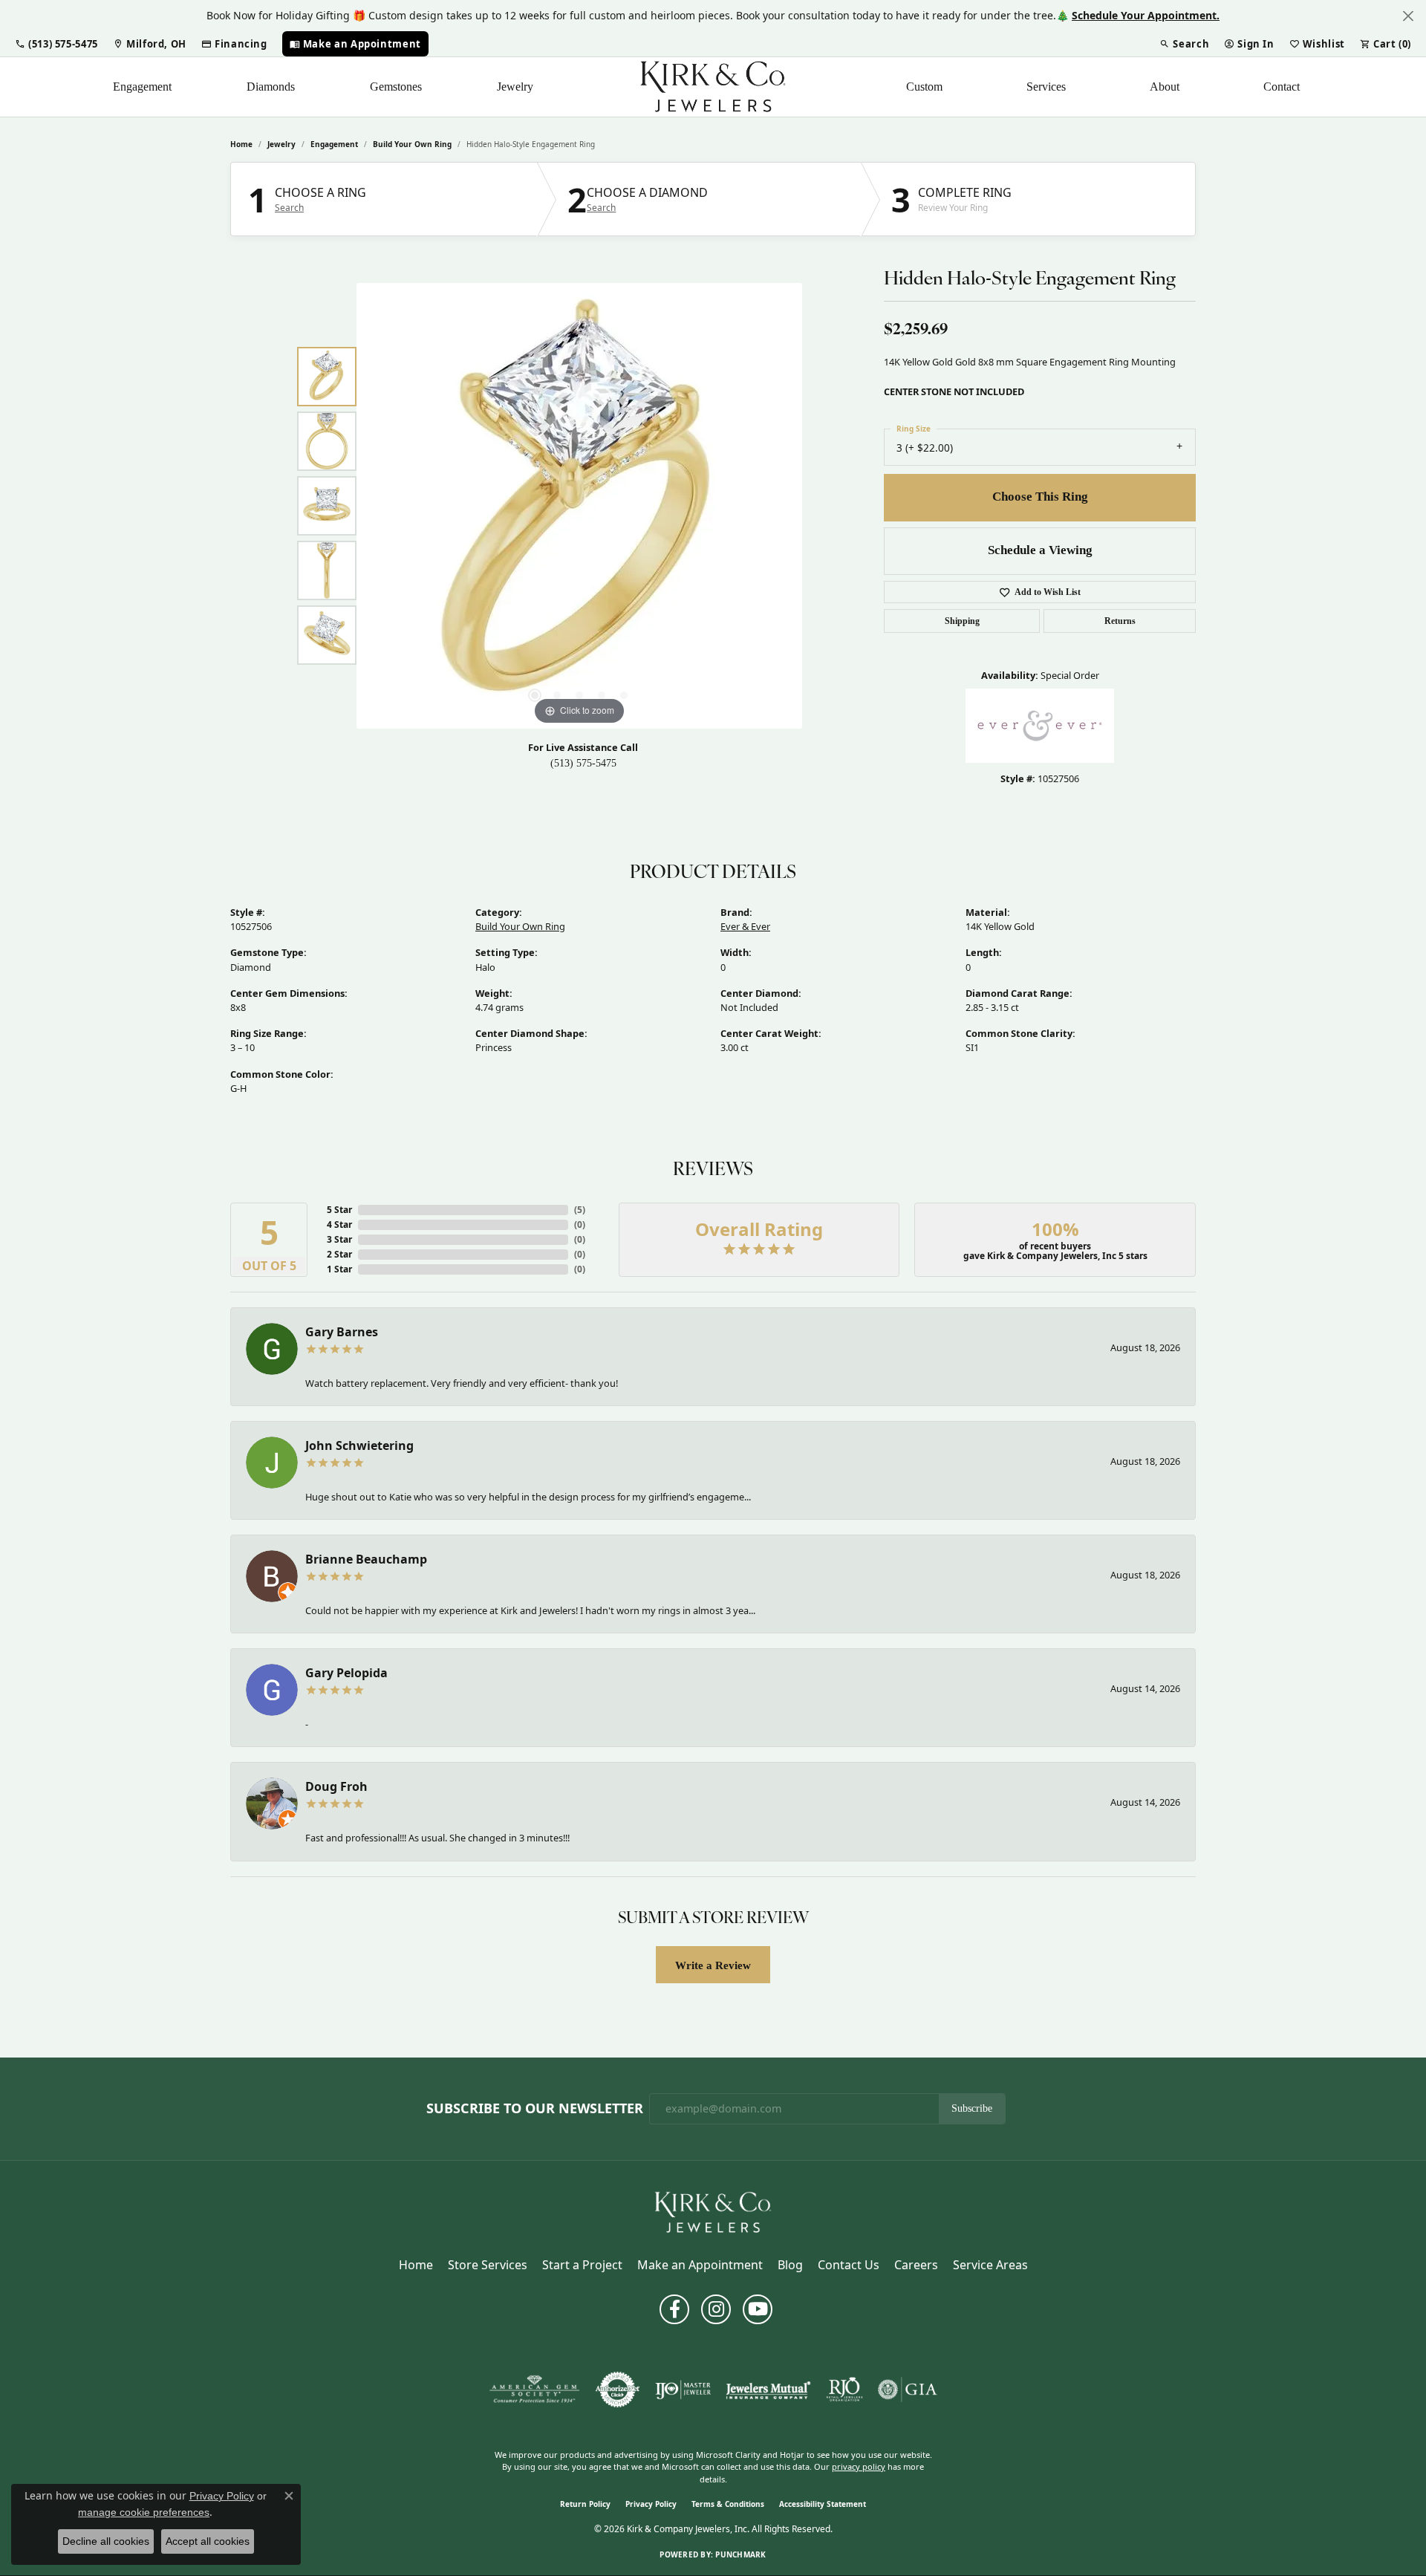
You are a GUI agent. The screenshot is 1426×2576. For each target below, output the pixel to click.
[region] (579, 506)
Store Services (488, 2265)
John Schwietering (359, 1445)
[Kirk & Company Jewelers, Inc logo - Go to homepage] (713, 87)
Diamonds (271, 87)
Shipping (962, 621)
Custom (924, 87)
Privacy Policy (651, 2504)
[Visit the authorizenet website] (618, 2390)
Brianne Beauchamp (366, 1559)
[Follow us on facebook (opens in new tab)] (674, 2309)
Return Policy (585, 2504)
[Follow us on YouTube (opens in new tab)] (758, 2309)
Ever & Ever (745, 926)
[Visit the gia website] (908, 2390)
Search (289, 208)
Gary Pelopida (346, 1673)
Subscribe (972, 2108)
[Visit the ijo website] (683, 2390)
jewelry (281, 144)
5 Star (339, 1210)
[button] (56, 44)
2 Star (339, 1254)
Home (241, 144)
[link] (150, 44)
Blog (790, 2265)
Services (1046, 87)
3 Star (339, 1239)
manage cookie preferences (144, 2512)
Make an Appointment (700, 2265)
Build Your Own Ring (412, 144)
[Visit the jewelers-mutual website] (768, 2390)
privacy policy (859, 2466)
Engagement (142, 87)
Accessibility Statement (823, 2504)
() (580, 1210)
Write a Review (713, 1965)
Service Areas (990, 2265)
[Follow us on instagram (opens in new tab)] (716, 2309)
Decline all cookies (106, 2541)
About (1165, 87)
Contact (1282, 87)
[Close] (1408, 16)
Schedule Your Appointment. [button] (1146, 15)
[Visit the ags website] (534, 2390)
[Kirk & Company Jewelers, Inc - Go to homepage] (713, 2211)
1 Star (339, 1269)
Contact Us (849, 2265)
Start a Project (582, 2265)
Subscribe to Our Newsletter (535, 2109)
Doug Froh (336, 1786)
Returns (1120, 621)
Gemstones (396, 87)
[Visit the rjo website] (844, 2390)
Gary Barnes (342, 1332)
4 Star (339, 1224)
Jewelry (515, 87)
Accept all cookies (208, 2541)
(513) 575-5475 (583, 763)
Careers (916, 2265)
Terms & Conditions (728, 2504)
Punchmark (740, 2554)
